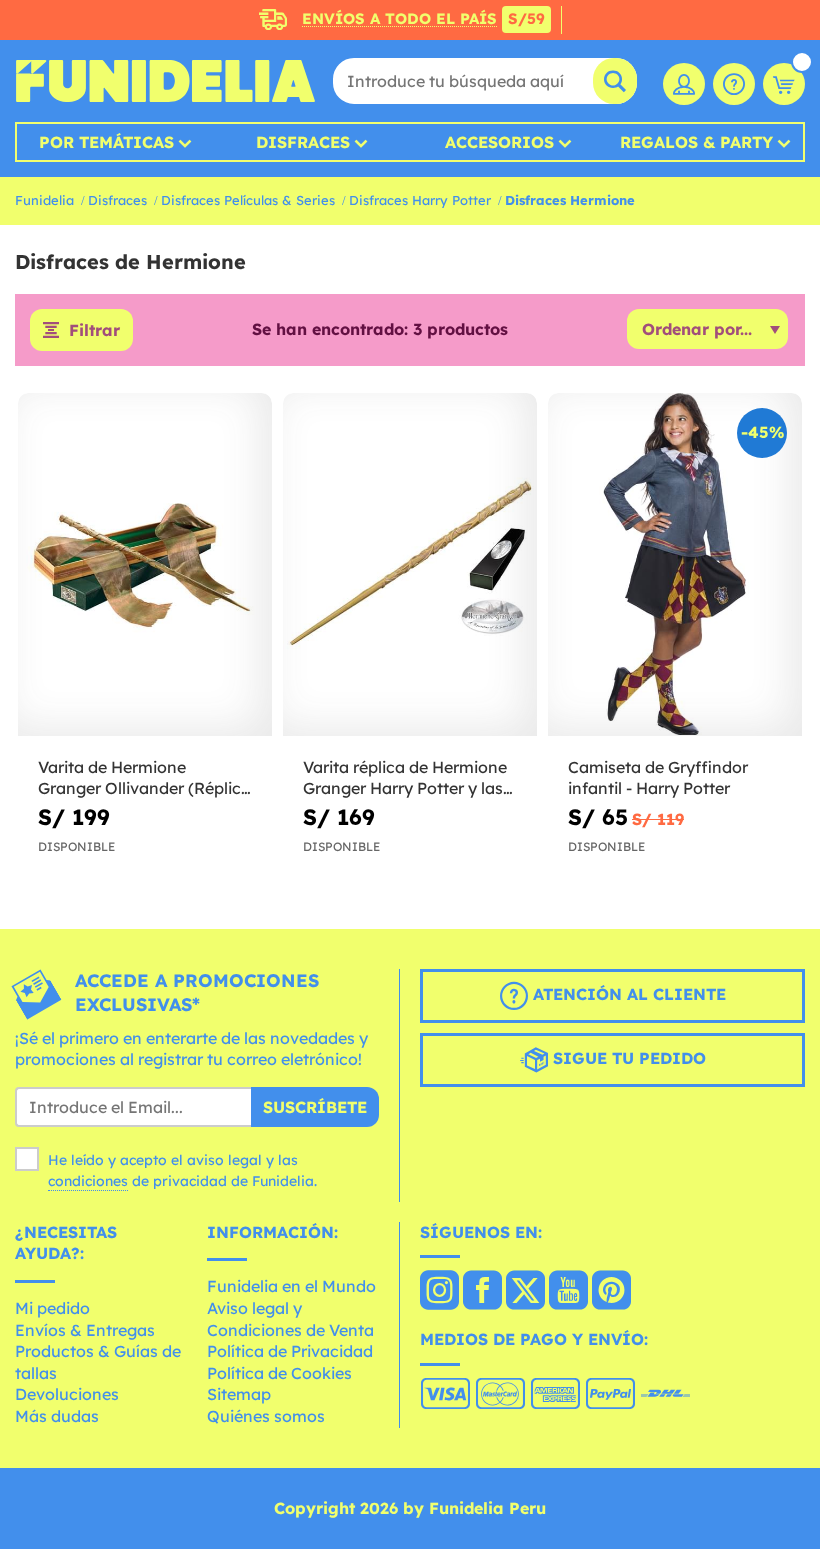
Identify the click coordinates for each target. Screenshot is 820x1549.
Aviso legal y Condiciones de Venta (290, 1319)
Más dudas (57, 1416)
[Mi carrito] (784, 84)
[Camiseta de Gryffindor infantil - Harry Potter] (675, 565)
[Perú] (439, 1292)
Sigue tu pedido (627, 1058)
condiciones (88, 1181)
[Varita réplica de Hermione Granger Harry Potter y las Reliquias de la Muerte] (410, 565)
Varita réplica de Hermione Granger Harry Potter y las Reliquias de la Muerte (405, 778)
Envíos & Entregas (85, 1330)
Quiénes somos (266, 1416)
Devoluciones (67, 1394)
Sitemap (239, 1394)
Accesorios (499, 142)
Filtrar (94, 330)
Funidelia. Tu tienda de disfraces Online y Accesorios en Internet (165, 81)
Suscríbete (315, 1107)
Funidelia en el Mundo (291, 1286)
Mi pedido (52, 1308)
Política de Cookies (279, 1373)
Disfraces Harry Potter (420, 200)
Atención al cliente (627, 994)
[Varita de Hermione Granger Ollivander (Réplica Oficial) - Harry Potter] (145, 565)
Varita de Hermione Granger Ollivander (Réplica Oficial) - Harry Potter (144, 778)
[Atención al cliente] (734, 84)
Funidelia (44, 200)
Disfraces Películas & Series (248, 200)
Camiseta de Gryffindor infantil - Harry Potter (658, 777)
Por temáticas (106, 142)
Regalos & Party (696, 142)
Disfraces (303, 142)
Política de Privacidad (290, 1351)
